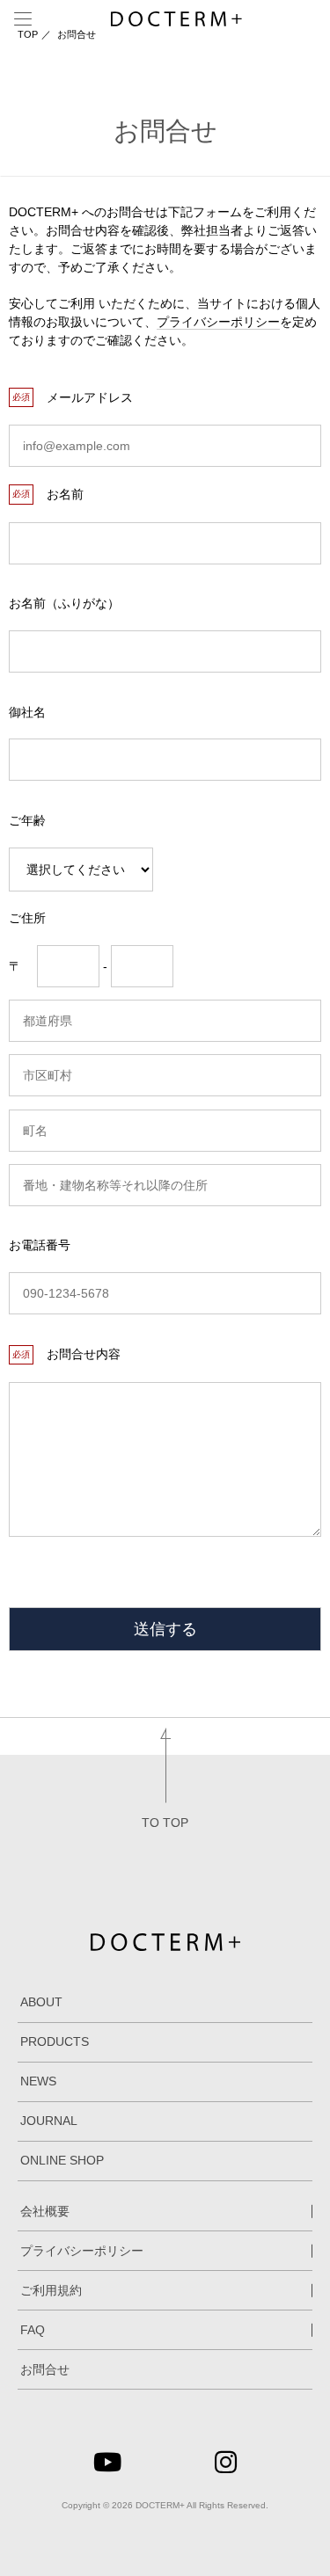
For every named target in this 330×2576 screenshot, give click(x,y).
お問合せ (45, 2369)
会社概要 (45, 2211)
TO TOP (165, 1823)
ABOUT (41, 2002)
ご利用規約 (51, 2290)
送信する (165, 1629)
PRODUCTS (55, 2041)
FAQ (33, 2330)
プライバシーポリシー (218, 322)
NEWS (38, 2081)
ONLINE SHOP (62, 2160)
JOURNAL (49, 2121)
